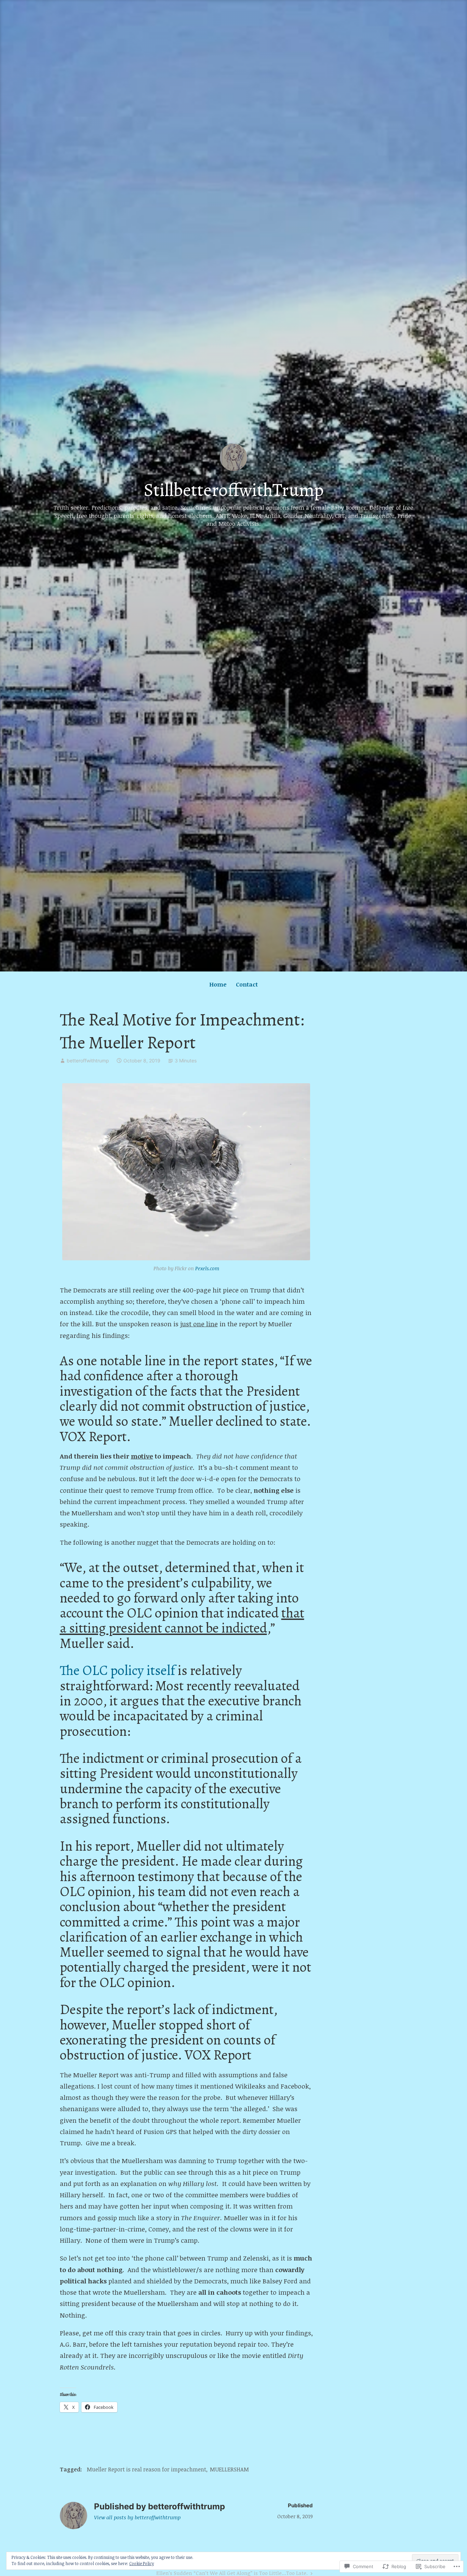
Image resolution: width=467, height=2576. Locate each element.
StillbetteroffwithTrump (234, 490)
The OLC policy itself (117, 1670)
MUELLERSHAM (229, 2469)
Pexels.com (207, 1268)
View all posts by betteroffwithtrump (137, 2517)
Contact (247, 984)
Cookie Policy (142, 2563)
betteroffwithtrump (88, 1061)
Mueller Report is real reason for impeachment (146, 2469)
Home (218, 984)
